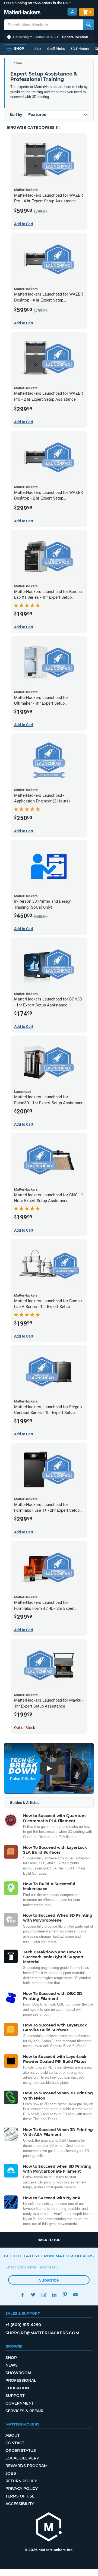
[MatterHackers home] (22, 13)
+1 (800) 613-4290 (23, 2325)
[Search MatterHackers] (88, 25)
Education (17, 2388)
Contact (15, 2443)
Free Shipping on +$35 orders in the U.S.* (37, 3)
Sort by (16, 115)
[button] (49, 37)
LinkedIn (54, 2295)
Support (15, 2396)
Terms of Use (20, 2496)
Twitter (33, 2295)
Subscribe (49, 2280)
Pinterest (65, 2295)
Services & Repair (24, 2411)
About (12, 2435)
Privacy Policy (22, 2489)
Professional (21, 2380)
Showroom (18, 2373)
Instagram (44, 2295)
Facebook (22, 2295)
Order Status (21, 2451)
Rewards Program (26, 2466)
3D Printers (80, 49)
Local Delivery (22, 2458)
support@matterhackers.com (42, 2333)
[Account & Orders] (72, 12)
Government (20, 2403)
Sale (38, 49)
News (12, 2365)
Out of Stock (25, 1728)
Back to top (49, 2240)
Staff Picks (56, 49)
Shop (11, 2358)
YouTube (75, 2295)
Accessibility (20, 2504)
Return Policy (21, 2481)
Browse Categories (31, 127)
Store (18, 63)
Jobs (11, 2473)
